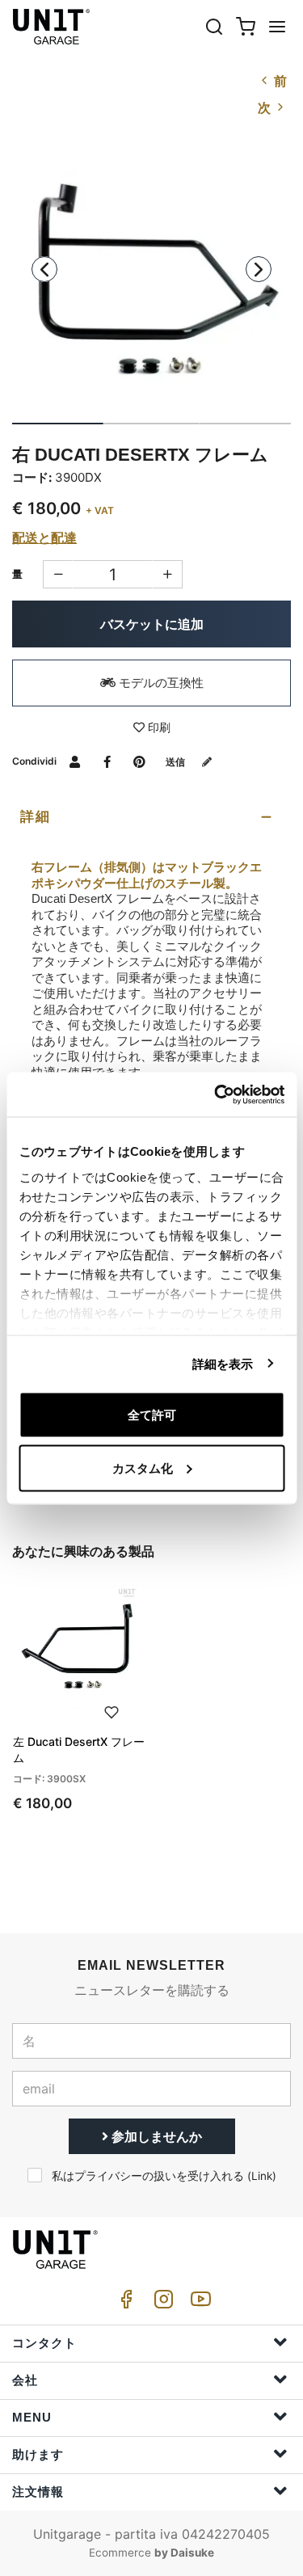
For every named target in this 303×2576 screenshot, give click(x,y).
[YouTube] (198, 2303)
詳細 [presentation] (36, 817)
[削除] (168, 574)
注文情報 (38, 2492)
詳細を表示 (223, 1363)
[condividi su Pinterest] (139, 761)
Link (262, 2176)
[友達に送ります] (75, 761)
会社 (25, 2380)
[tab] (151, 817)
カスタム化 (143, 1467)
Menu (32, 2417)
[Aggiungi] (58, 574)
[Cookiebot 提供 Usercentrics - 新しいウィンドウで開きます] (216, 1094)
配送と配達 (44, 538)
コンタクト (44, 2343)
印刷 (158, 727)
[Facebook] (124, 2303)
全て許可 (152, 1415)
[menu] (277, 26)
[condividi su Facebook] (107, 761)
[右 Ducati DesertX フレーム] (151, 280)
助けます (38, 2454)
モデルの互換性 (160, 683)
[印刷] (112, 1710)
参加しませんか (155, 2136)
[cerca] (214, 26)
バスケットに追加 (152, 624)
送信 (177, 762)
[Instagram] (161, 2303)
